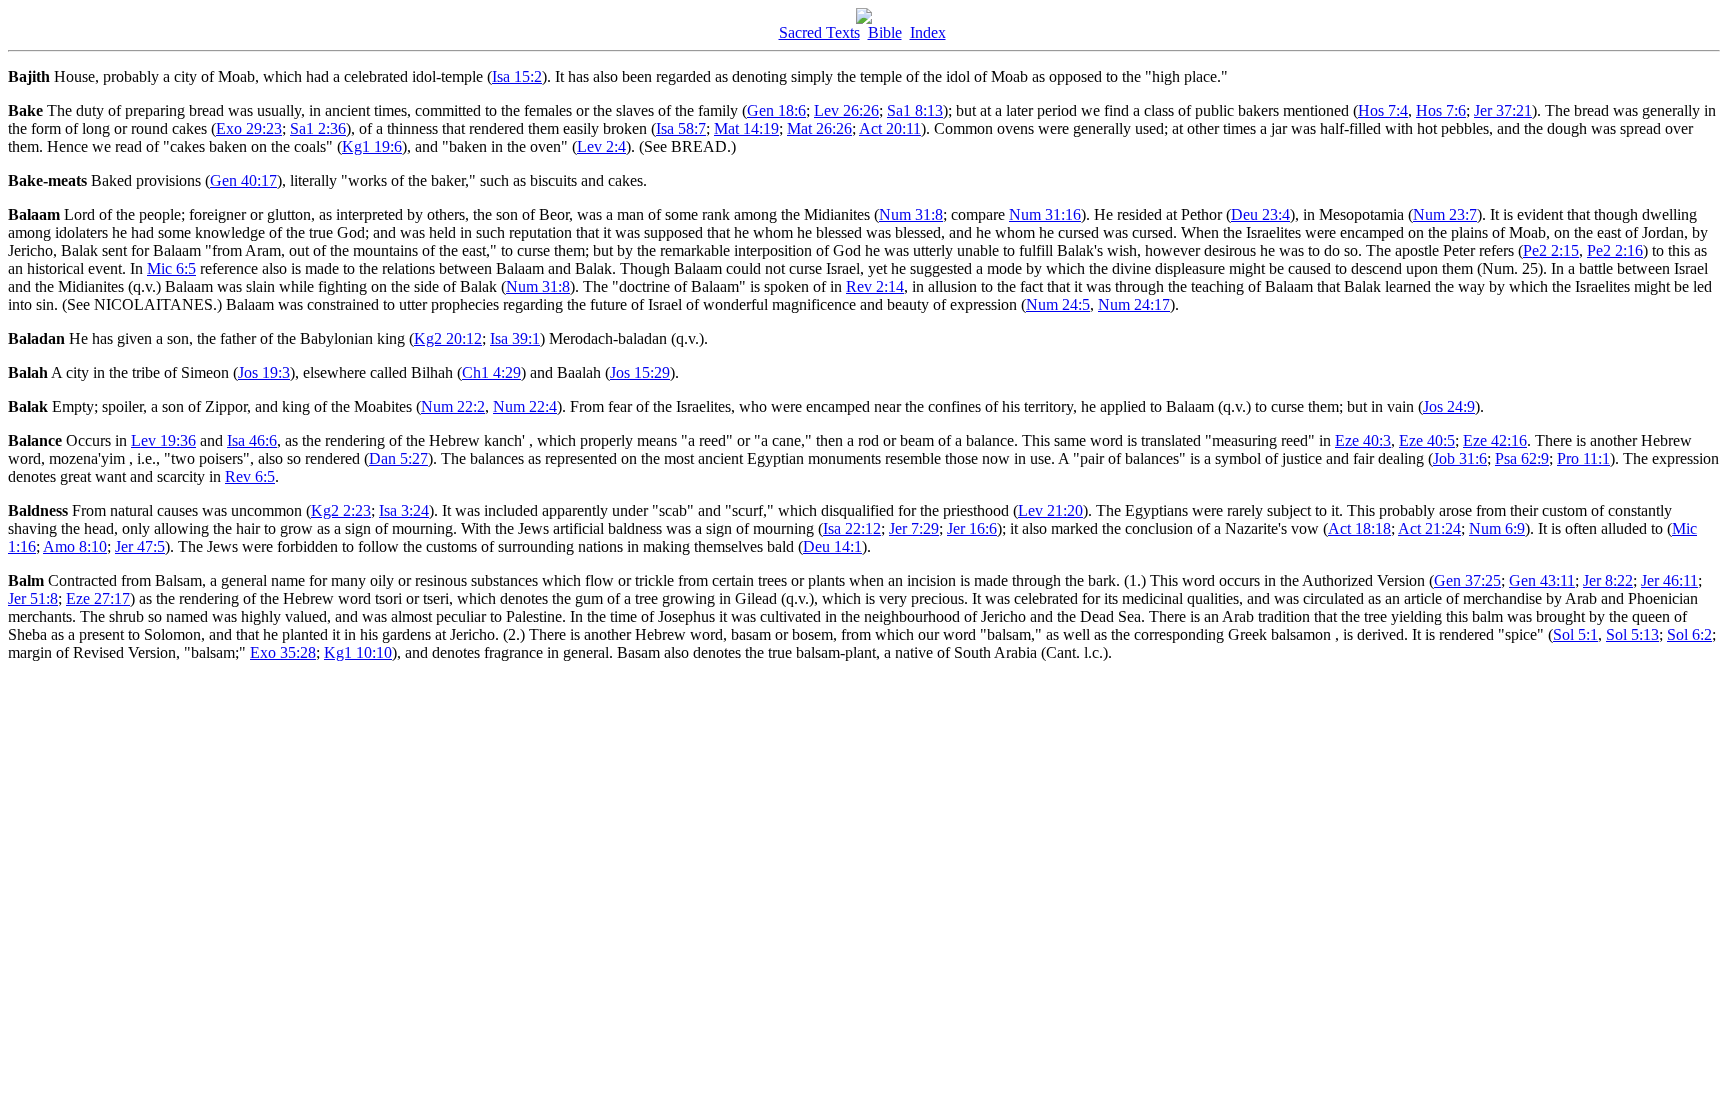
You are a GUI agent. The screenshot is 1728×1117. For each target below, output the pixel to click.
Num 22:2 (453, 406)
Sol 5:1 (1575, 634)
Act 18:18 (1359, 528)
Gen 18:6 (776, 110)
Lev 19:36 (163, 440)
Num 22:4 (525, 406)
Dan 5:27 (398, 458)
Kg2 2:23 (341, 510)
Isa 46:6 (252, 440)
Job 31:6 (1460, 458)
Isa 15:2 (517, 76)
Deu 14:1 (832, 546)
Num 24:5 (1058, 304)
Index (928, 32)
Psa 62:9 (1522, 458)
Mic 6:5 (171, 268)
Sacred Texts (819, 32)
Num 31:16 (1045, 214)
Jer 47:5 (140, 546)
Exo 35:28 (283, 652)
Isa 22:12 (852, 528)
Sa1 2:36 (318, 128)
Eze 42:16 (1495, 440)
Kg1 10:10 (358, 652)
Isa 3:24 (404, 510)
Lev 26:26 (846, 110)
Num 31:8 (911, 214)
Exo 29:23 (249, 128)
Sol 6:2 (1689, 634)
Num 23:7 (1445, 214)
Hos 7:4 (1383, 110)
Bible (885, 32)
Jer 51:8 (33, 598)
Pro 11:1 (1583, 458)
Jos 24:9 (1449, 406)
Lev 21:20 (1050, 510)
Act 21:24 (1429, 528)
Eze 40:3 (1363, 440)
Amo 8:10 (75, 546)
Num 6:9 (1497, 528)
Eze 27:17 (98, 598)
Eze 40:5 (1427, 440)
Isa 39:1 (515, 338)
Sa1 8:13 (915, 110)
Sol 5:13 (1632, 634)
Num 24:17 (1134, 304)
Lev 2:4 (601, 146)
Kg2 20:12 (448, 338)
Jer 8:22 (1608, 580)
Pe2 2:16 (1615, 250)
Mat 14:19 (746, 128)
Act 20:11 (890, 128)
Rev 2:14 (875, 286)
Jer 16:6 (972, 528)
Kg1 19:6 (372, 146)
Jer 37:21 (1503, 110)
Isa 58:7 (681, 128)
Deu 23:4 (1260, 214)
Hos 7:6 (1441, 110)
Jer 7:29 (914, 528)
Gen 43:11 (1542, 580)
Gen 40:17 (243, 180)
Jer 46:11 (1669, 580)
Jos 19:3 (264, 372)
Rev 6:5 (250, 476)
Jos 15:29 (640, 372)
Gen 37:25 (1467, 580)
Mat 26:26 (819, 128)
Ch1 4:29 (491, 372)
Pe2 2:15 (1551, 250)
